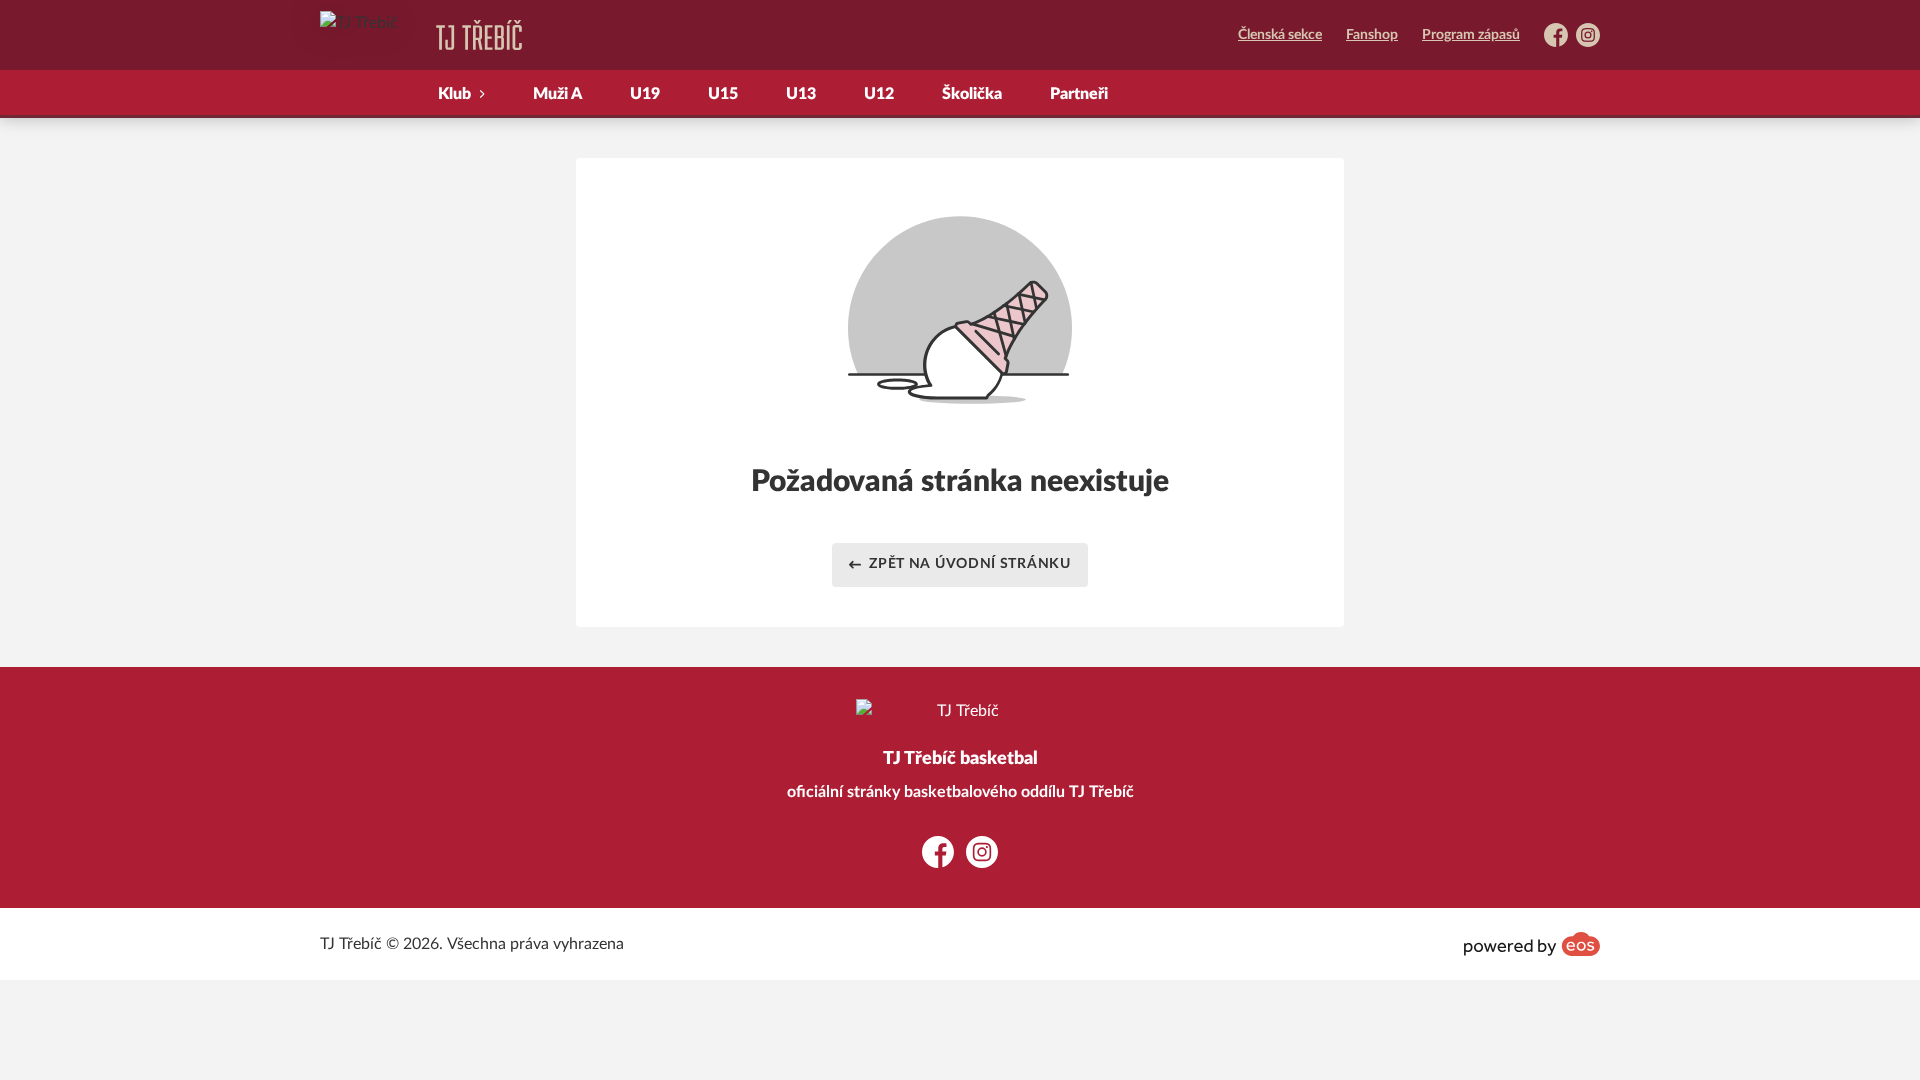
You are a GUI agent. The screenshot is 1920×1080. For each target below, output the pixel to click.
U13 (801, 94)
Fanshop (1372, 35)
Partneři (1079, 94)
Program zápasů (1471, 35)
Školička (972, 94)
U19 (645, 94)
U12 (879, 94)
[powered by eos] (1532, 944)
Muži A (557, 94)
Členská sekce (1280, 35)
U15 (723, 94)
